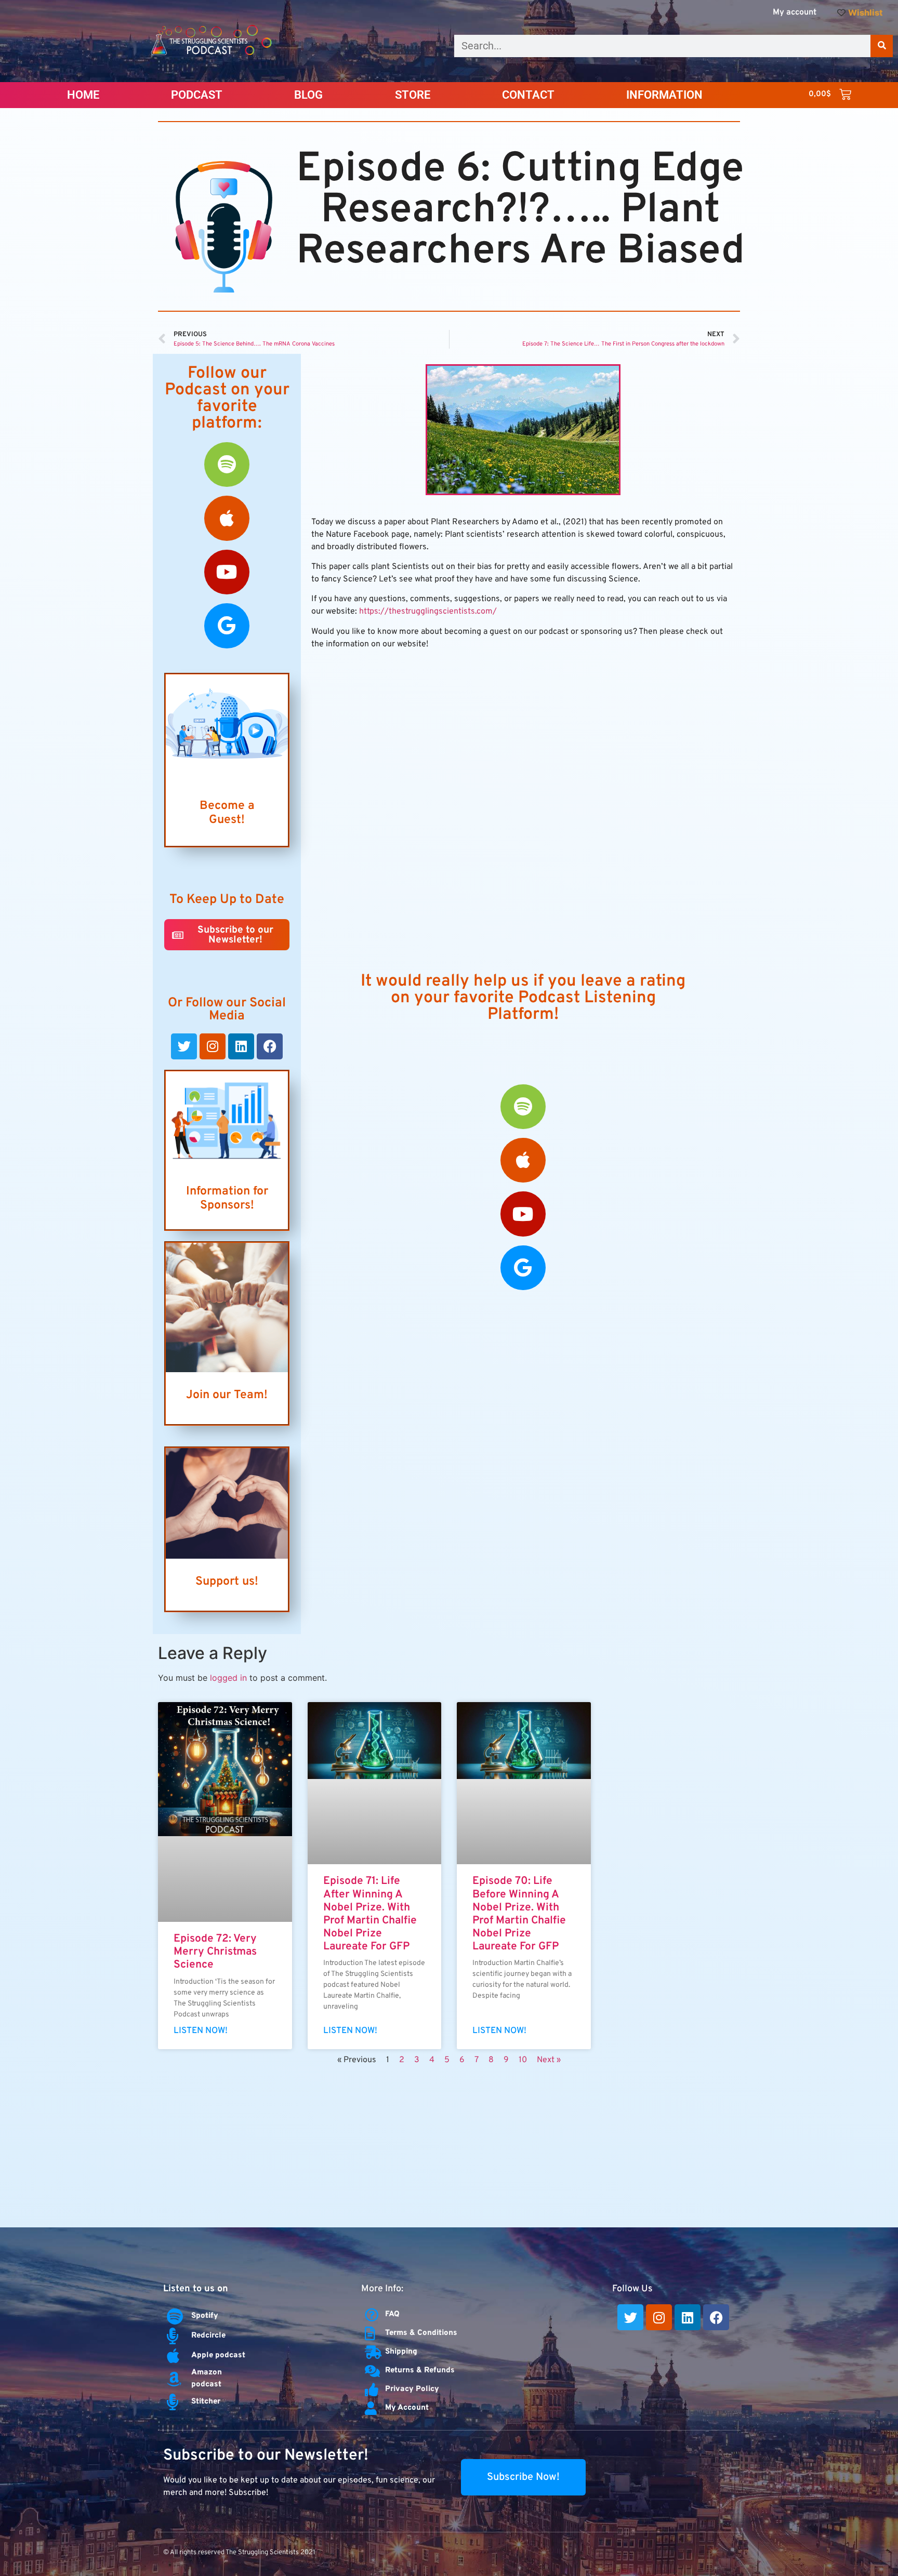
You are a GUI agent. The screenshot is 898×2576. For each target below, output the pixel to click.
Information (664, 95)
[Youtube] (227, 572)
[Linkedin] (241, 1046)
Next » (549, 2060)
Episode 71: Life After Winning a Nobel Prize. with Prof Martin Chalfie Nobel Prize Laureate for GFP (370, 1914)
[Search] (882, 46)
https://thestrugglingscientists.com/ (428, 612)
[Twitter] (184, 1046)
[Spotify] (227, 464)
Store (413, 95)
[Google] (227, 626)
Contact (528, 95)
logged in (228, 1678)
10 (523, 2060)
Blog (308, 95)
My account (795, 12)
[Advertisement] (449, 2149)
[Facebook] (270, 1046)
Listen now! (201, 2031)
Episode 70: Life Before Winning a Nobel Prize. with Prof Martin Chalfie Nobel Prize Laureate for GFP (519, 1914)
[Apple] (227, 518)
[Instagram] (213, 1046)
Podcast (197, 95)
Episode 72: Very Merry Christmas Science (215, 1952)
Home (83, 95)
